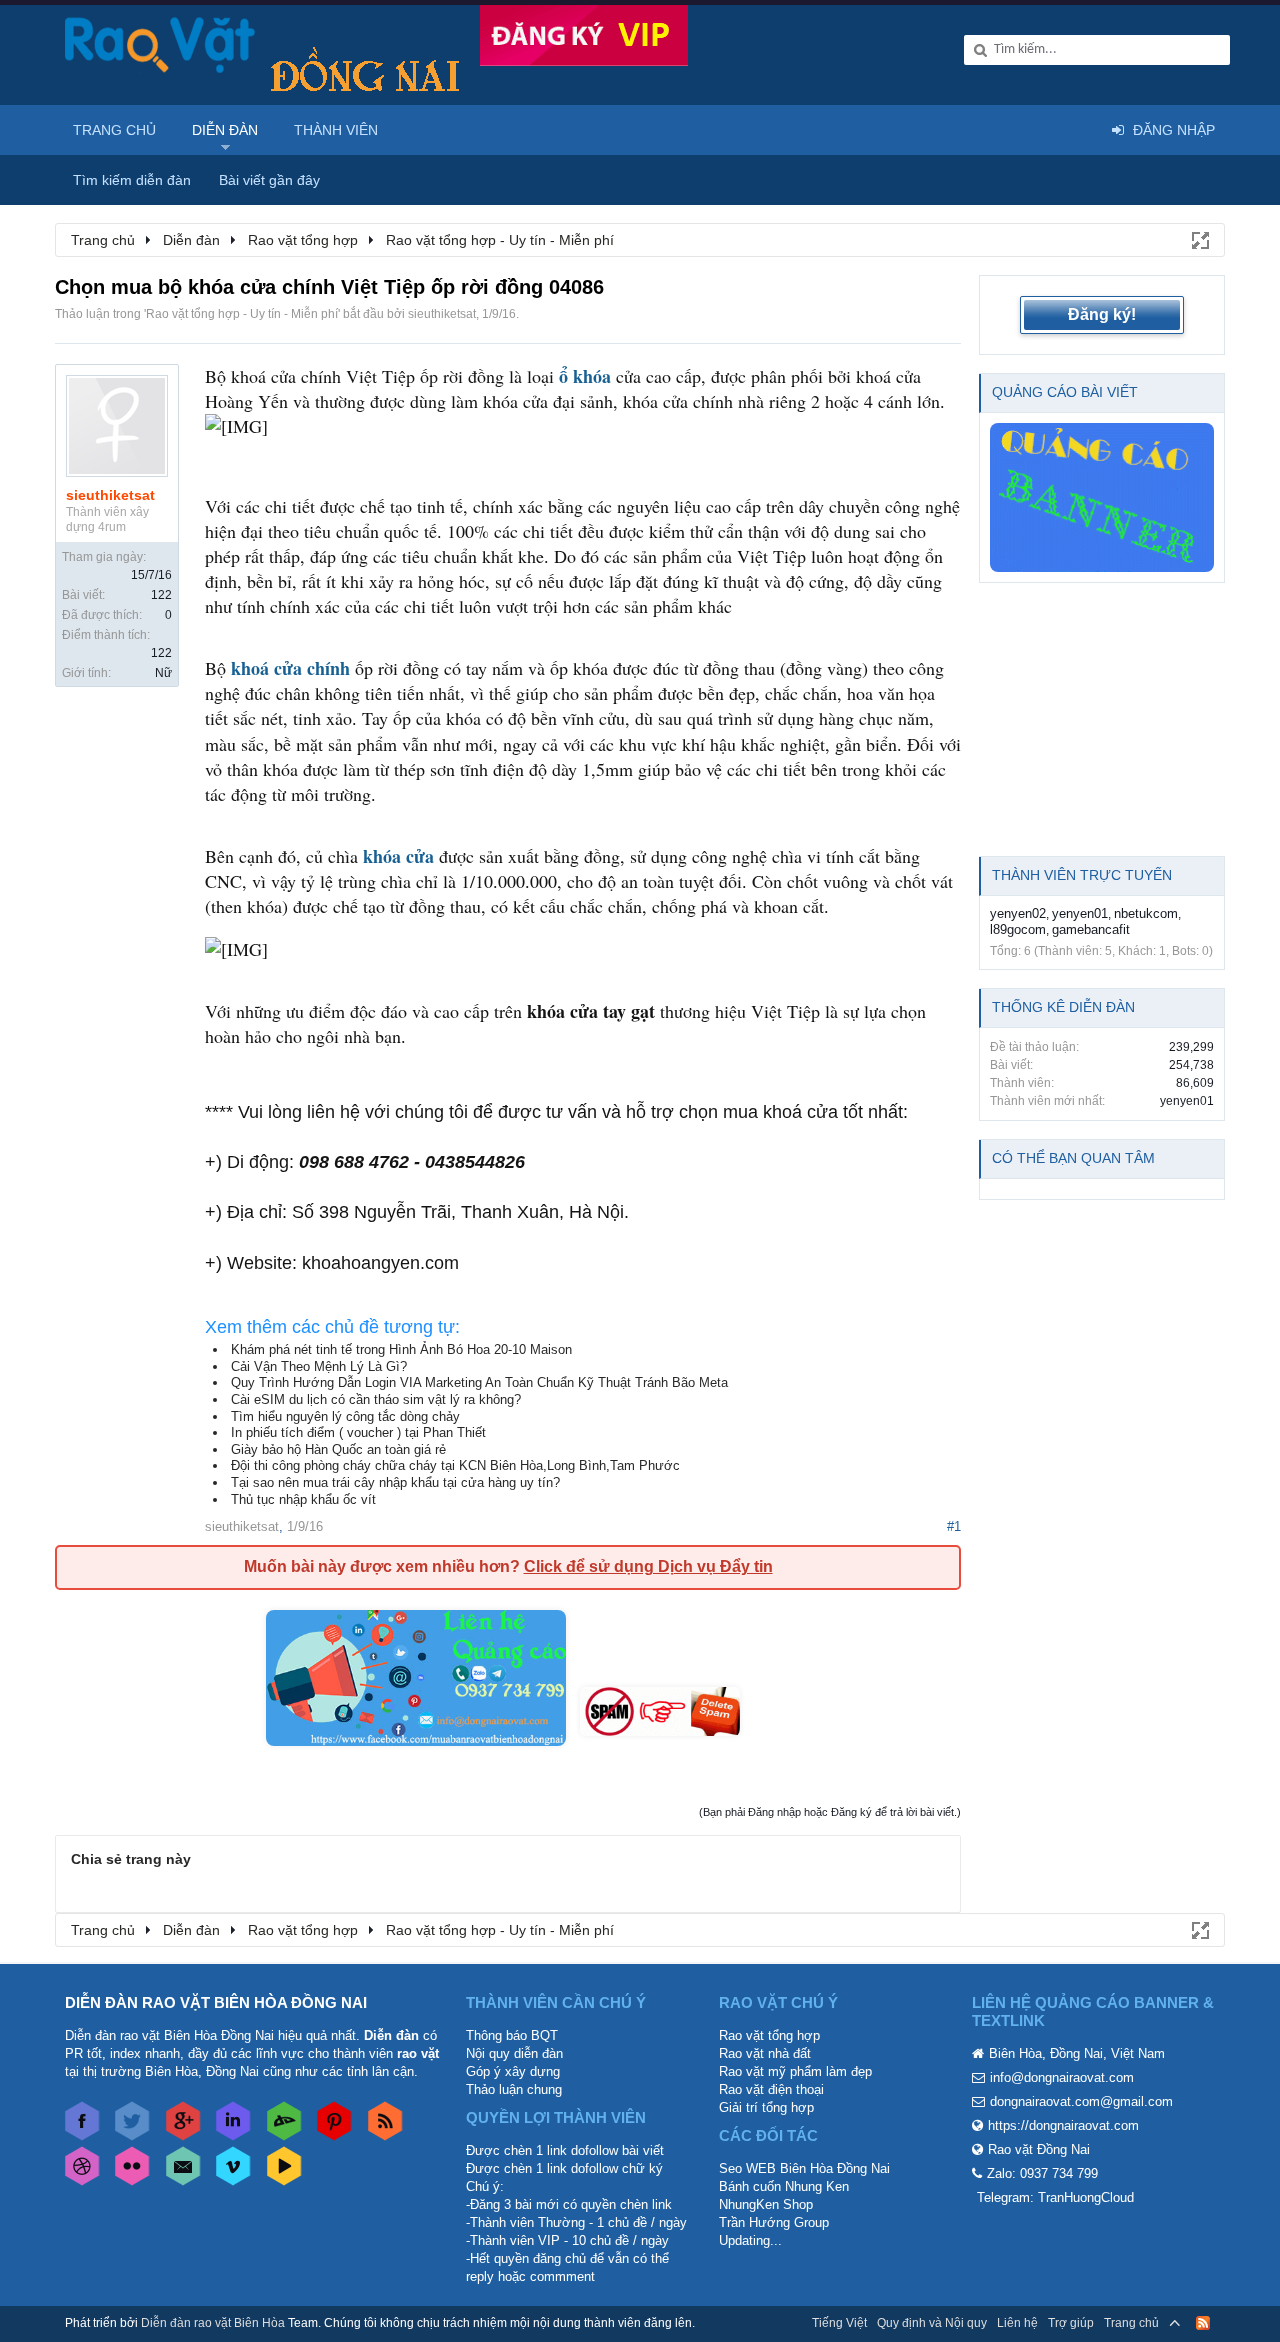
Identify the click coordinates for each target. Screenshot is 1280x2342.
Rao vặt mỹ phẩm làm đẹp (795, 2071)
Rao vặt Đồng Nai (1039, 2149)
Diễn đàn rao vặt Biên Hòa (213, 2323)
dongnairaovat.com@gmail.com (1081, 2101)
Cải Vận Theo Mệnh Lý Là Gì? (319, 1366)
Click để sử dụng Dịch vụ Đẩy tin (648, 1566)
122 (161, 595)
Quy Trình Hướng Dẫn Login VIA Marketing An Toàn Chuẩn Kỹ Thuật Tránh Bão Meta (479, 1382)
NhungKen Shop (766, 2204)
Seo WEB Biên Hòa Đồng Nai (804, 2168)
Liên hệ (1017, 2323)
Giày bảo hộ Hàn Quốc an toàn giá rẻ (338, 1449)
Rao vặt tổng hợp (769, 2035)
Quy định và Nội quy (932, 2323)
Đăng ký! (1102, 314)
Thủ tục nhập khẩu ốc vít (303, 1499)
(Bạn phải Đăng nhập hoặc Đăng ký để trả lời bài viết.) (830, 1812)
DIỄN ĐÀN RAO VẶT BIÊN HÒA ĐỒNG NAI (216, 2002)
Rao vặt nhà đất (765, 2053)
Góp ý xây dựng (513, 2071)
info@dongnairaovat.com (1062, 2077)
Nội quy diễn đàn (514, 2053)
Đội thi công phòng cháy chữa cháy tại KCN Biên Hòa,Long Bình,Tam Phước (455, 1465)
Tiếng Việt (839, 2323)
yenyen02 (1018, 913)
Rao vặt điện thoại (771, 2089)
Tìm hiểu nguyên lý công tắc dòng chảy (345, 1416)
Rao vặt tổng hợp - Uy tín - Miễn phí (242, 314)
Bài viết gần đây (269, 180)
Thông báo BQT (512, 2035)
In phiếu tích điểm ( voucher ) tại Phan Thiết (358, 1432)
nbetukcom (1146, 913)
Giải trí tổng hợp (766, 2107)
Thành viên (336, 130)
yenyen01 (1080, 913)
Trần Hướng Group (774, 2222)
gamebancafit (1091, 929)
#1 (954, 1526)
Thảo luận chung (514, 2089)
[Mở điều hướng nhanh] (1199, 239)
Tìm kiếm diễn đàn (132, 180)
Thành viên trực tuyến (1082, 875)
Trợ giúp (1071, 2323)
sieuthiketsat (442, 314)
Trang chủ (114, 130)
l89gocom (1018, 929)
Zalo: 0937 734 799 (1042, 2173)
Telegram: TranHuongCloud (1055, 2197)
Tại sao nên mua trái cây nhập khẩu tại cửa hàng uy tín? (395, 1482)
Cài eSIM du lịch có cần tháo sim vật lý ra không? (376, 1399)
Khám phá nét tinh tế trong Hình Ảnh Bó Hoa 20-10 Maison (401, 1349)
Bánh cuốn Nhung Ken (784, 2186)
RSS (1203, 2323)
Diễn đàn (225, 130)
